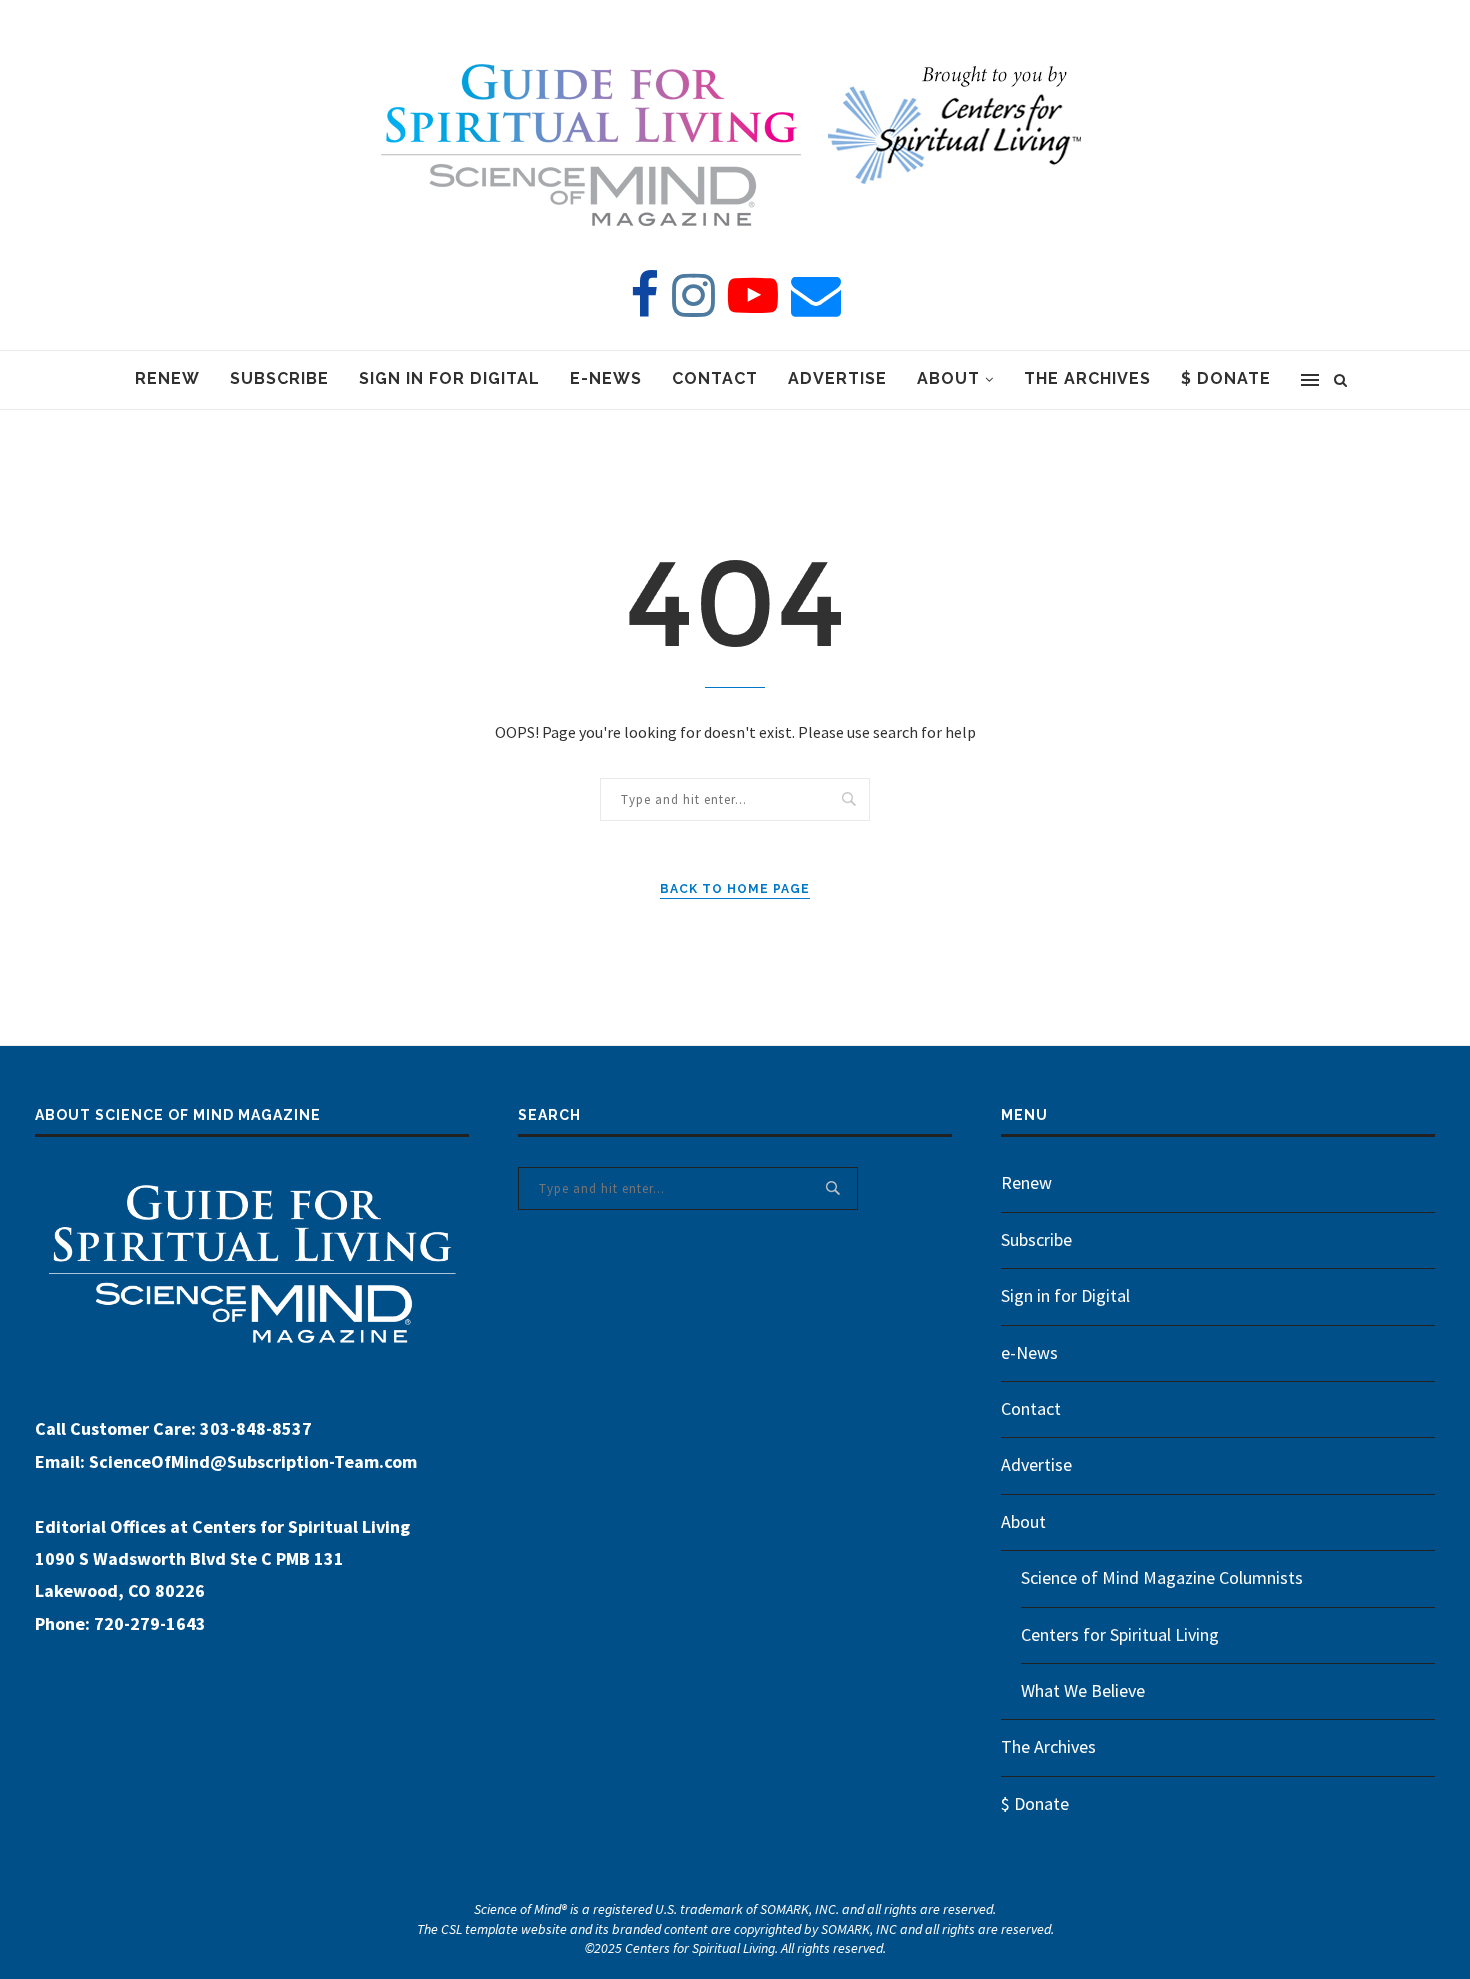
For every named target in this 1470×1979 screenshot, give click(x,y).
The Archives (1087, 378)
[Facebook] (644, 295)
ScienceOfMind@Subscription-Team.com (253, 1461)
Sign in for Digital (449, 378)
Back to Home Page (735, 889)
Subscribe (279, 378)
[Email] (816, 295)
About (948, 378)
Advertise (837, 378)
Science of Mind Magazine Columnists (1162, 1577)
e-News (606, 378)
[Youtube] (753, 295)
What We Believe (1083, 1690)
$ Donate (1226, 378)
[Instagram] (693, 295)
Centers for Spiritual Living (1120, 1634)
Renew (167, 378)
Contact (715, 378)
